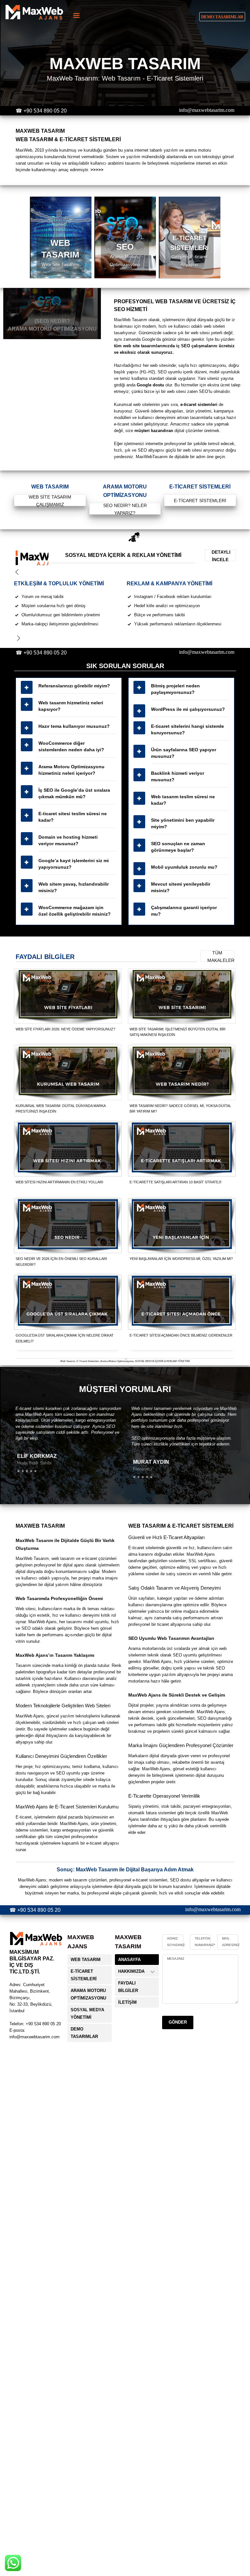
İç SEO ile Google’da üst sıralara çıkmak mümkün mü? (74, 793)
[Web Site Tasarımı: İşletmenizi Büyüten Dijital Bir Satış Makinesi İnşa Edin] (182, 996)
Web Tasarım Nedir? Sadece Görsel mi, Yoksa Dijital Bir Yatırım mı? (180, 1109)
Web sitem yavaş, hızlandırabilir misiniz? (74, 887)
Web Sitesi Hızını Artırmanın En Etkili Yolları (59, 1182)
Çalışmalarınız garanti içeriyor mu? (184, 911)
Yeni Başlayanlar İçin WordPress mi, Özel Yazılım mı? (181, 1259)
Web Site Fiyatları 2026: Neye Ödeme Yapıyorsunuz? (65, 1029)
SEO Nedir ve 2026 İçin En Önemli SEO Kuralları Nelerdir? (61, 1262)
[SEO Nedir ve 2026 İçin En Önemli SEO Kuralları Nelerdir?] (68, 1226)
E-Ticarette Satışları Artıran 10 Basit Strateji (175, 1182)
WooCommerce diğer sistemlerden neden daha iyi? (71, 746)
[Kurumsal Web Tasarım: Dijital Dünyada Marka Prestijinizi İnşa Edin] (68, 1073)
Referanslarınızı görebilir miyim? (74, 686)
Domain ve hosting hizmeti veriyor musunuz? (68, 840)
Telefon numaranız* (205, 1942)
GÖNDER (178, 2022)
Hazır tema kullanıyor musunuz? (74, 726)
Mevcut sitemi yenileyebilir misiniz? (181, 887)
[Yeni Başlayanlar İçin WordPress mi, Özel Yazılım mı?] (182, 1226)
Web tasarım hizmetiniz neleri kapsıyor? (71, 706)
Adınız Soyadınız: (176, 1942)
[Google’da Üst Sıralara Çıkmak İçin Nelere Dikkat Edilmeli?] (68, 1302)
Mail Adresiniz (231, 1942)
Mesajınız (176, 1959)
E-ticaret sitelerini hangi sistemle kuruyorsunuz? (187, 729)
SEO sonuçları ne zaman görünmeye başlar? (178, 847)
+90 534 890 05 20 (45, 111)
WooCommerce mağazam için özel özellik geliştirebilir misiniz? (75, 911)
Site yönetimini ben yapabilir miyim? (183, 823)
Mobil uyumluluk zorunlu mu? (184, 867)
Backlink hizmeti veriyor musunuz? (178, 776)
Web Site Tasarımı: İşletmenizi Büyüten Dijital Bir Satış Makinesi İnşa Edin (178, 1032)
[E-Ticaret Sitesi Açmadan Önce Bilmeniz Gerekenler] (182, 1302)
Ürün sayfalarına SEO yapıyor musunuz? (184, 753)
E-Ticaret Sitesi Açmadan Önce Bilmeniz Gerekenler (181, 1335)
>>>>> (97, 170)
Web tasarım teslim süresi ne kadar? (183, 800)
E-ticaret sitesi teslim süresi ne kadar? (73, 817)
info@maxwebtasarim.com (207, 110)
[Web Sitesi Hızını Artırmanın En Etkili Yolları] (68, 1149)
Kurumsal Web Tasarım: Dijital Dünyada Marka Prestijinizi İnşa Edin (61, 1109)
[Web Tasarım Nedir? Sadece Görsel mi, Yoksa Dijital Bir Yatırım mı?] (182, 1073)
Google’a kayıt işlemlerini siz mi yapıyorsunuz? (74, 864)
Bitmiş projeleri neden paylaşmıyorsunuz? (175, 689)
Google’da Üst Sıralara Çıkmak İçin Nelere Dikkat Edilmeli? (65, 1338)
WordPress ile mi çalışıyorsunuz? (188, 709)
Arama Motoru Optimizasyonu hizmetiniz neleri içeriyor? (71, 770)
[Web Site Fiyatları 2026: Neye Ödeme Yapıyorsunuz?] (68, 996)
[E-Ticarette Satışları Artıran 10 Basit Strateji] (182, 1149)
